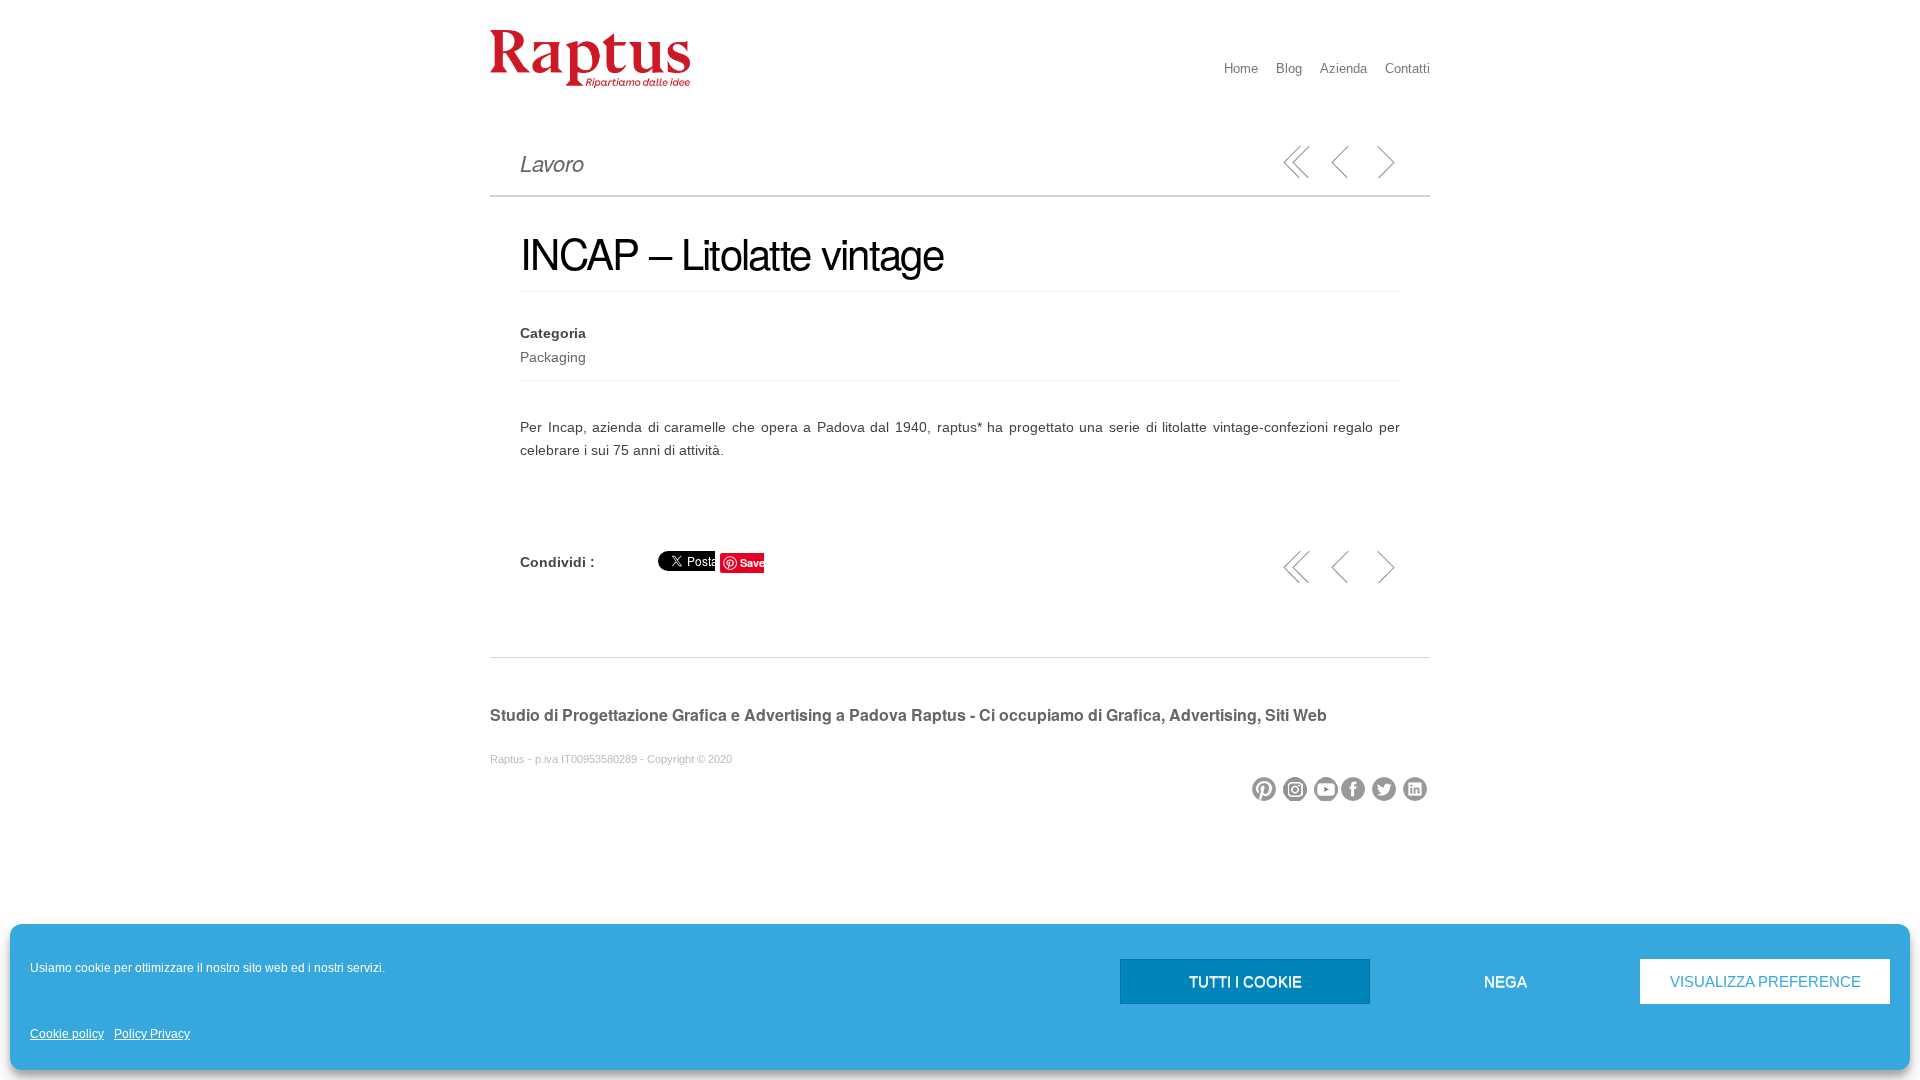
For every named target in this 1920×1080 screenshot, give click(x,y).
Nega (1505, 981)
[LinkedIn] (1416, 784)
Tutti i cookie (1245, 981)
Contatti (1407, 68)
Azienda (1343, 68)
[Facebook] (1354, 784)
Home (1241, 68)
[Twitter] (1385, 784)
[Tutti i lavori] (1297, 162)
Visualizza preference (1765, 981)
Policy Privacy (152, 1034)
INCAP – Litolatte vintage (731, 252)
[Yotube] (1327, 784)
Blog (1289, 68)
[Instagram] (1296, 784)
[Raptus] (590, 83)
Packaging (553, 357)
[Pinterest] (1265, 784)
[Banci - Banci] (1341, 162)
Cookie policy (67, 1034)
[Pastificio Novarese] (1385, 162)
